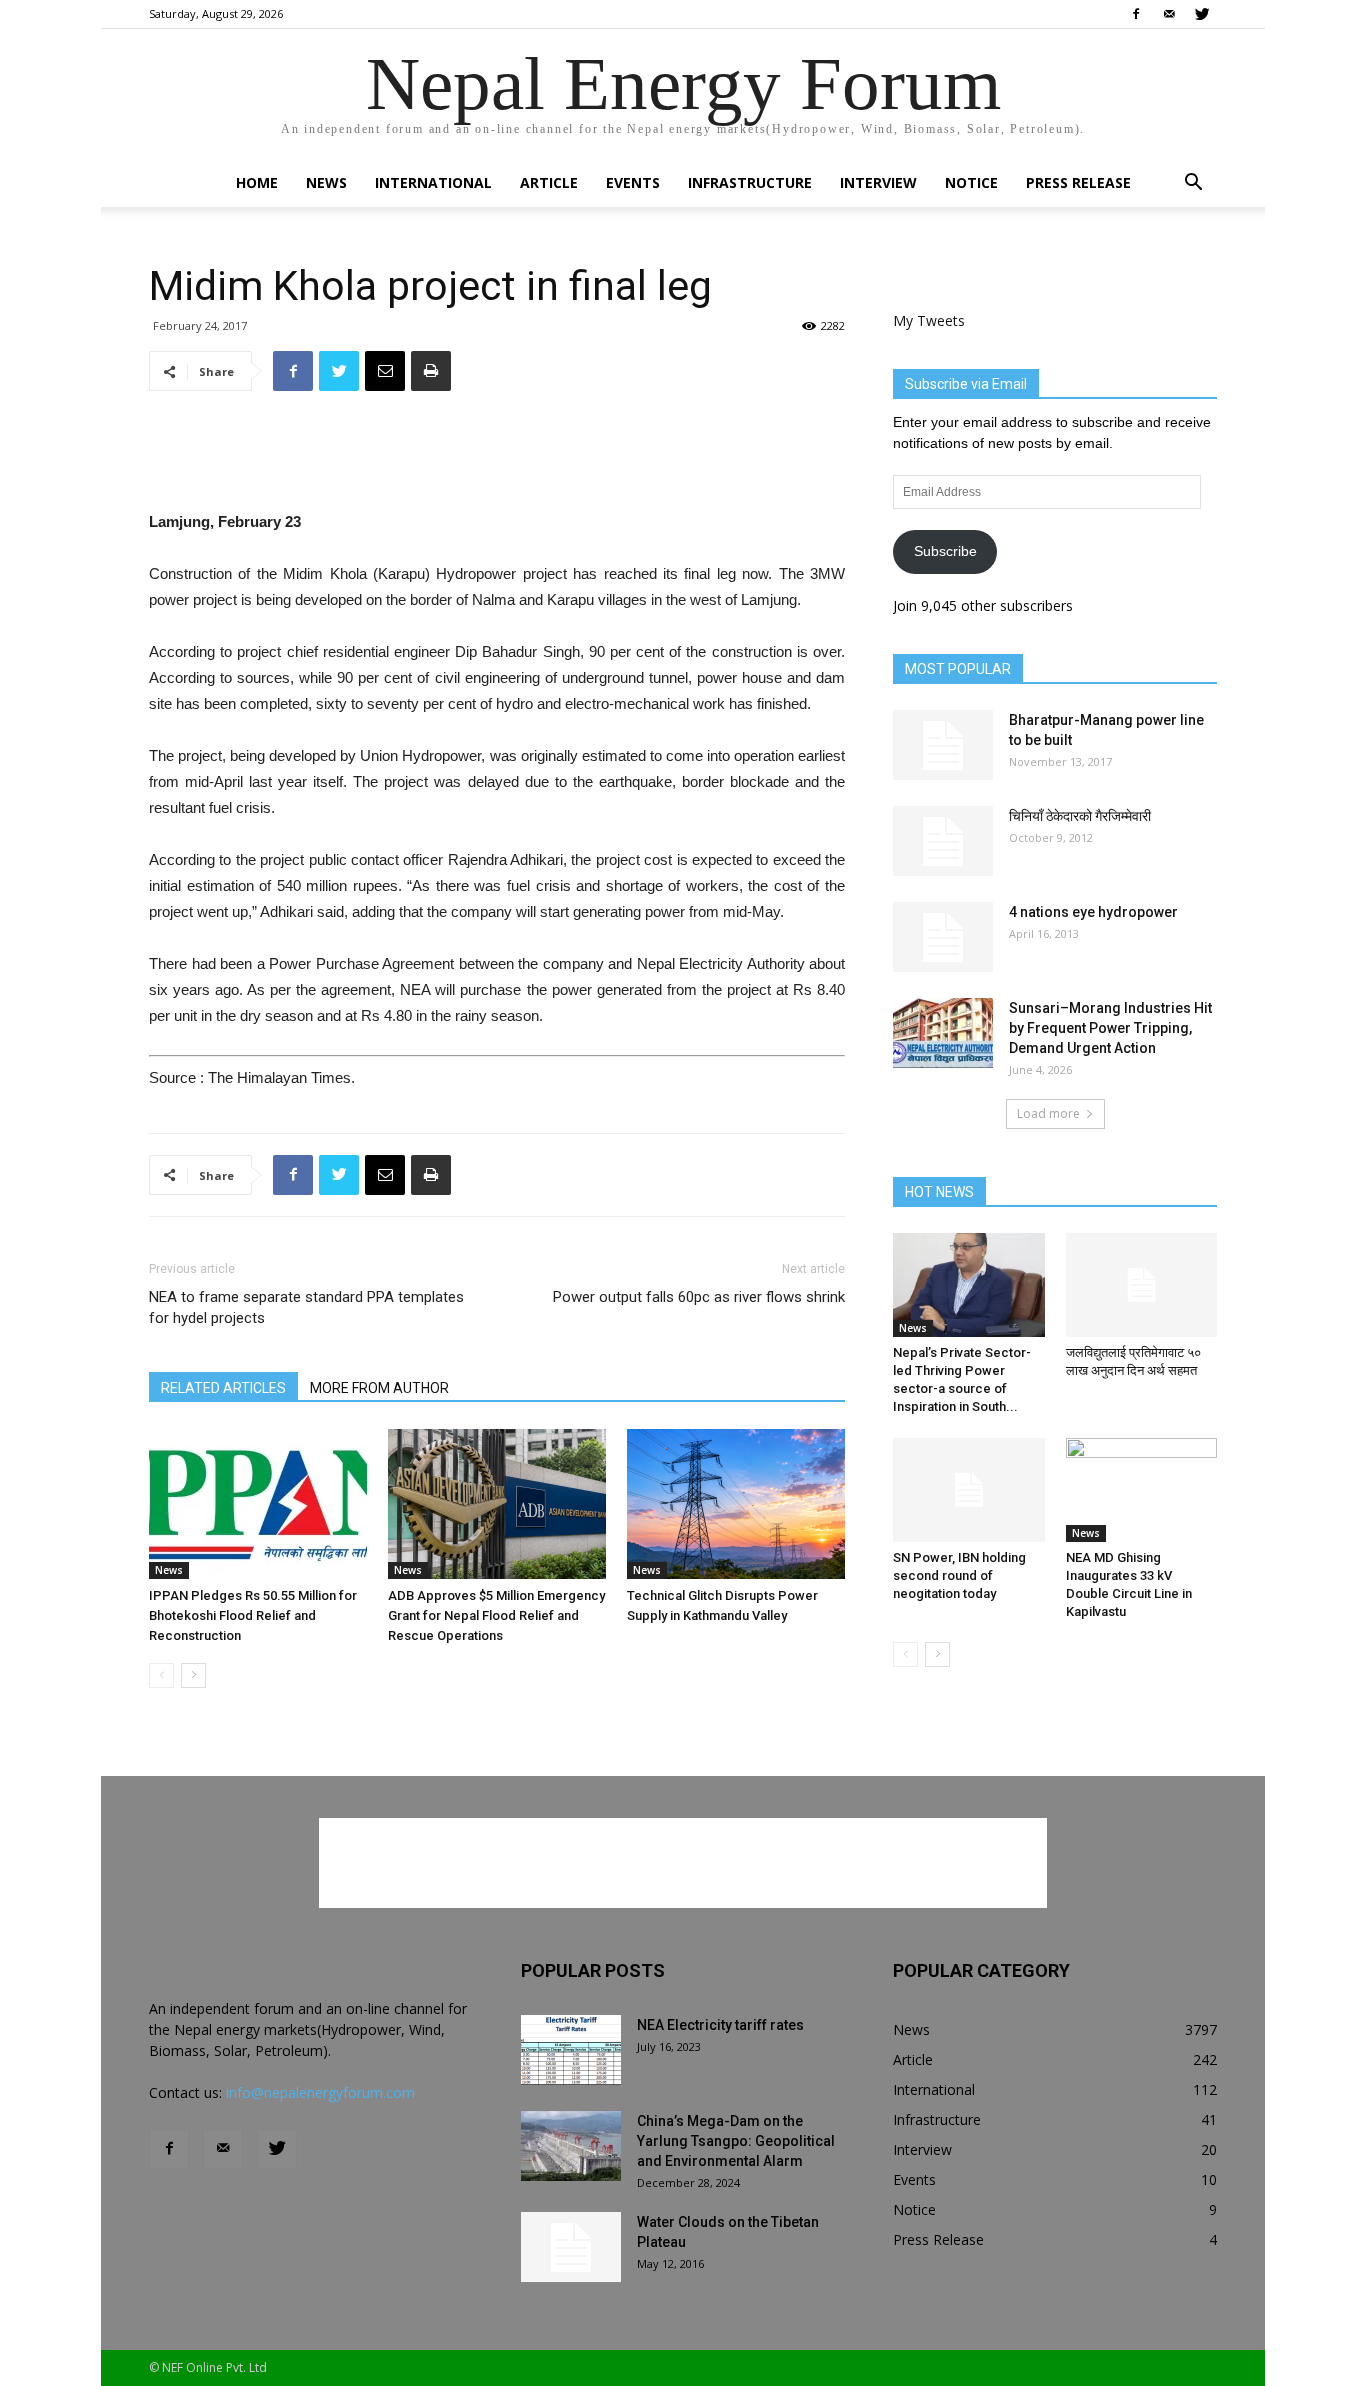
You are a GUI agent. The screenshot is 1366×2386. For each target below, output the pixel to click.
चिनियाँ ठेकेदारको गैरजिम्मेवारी (1080, 816)
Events (633, 182)
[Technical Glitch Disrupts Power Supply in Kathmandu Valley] (736, 1504)
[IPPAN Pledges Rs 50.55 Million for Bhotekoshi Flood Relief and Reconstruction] (258, 1504)
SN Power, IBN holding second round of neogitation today (959, 1575)
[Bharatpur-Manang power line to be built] (943, 745)
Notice (971, 182)
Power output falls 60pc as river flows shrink (699, 1297)
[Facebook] (1136, 14)
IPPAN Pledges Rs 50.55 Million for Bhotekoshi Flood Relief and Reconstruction (253, 1615)
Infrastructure (750, 182)
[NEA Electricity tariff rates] (571, 2050)
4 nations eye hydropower (1093, 912)
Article (549, 182)
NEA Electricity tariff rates (720, 2025)
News (326, 182)
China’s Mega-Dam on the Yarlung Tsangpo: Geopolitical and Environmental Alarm (736, 2141)
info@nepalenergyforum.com (320, 2092)
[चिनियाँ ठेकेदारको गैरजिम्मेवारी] (943, 841)
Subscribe (945, 551)
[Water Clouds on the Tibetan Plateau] (571, 2247)
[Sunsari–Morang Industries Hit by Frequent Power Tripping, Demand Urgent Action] (943, 1033)
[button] (1193, 184)
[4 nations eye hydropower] (943, 937)
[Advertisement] (497, 458)
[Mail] (1169, 14)
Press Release (1078, 182)
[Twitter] (1202, 14)
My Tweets (929, 320)
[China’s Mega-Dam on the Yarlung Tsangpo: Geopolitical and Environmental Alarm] (571, 2146)
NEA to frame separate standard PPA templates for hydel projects (306, 1307)
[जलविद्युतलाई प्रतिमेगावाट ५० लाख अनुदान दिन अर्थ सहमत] (1142, 1285)
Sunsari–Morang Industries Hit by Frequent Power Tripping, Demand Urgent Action (1110, 1028)
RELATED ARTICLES (223, 1388)
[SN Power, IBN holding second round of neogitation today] (969, 1490)
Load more (1048, 1113)
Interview (878, 182)
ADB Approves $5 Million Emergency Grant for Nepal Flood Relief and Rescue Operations (496, 1615)
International (433, 182)
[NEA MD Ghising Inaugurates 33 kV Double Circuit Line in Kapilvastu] (1142, 1490)
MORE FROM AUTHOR (379, 1388)
